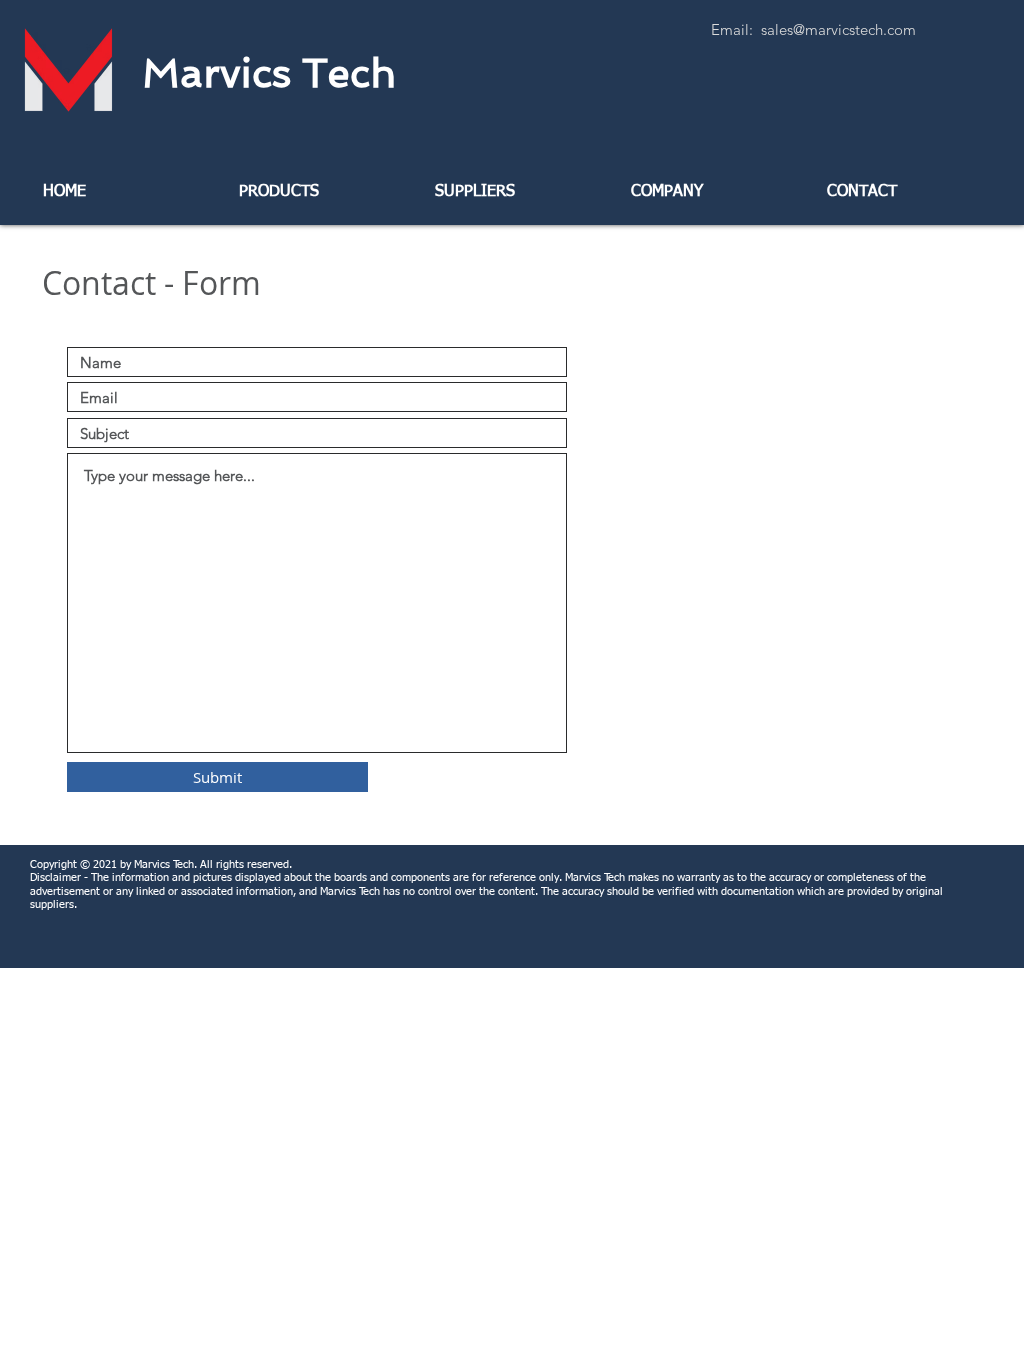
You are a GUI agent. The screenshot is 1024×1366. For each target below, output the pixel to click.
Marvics (269, 73)
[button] (316, 192)
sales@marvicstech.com (838, 29)
